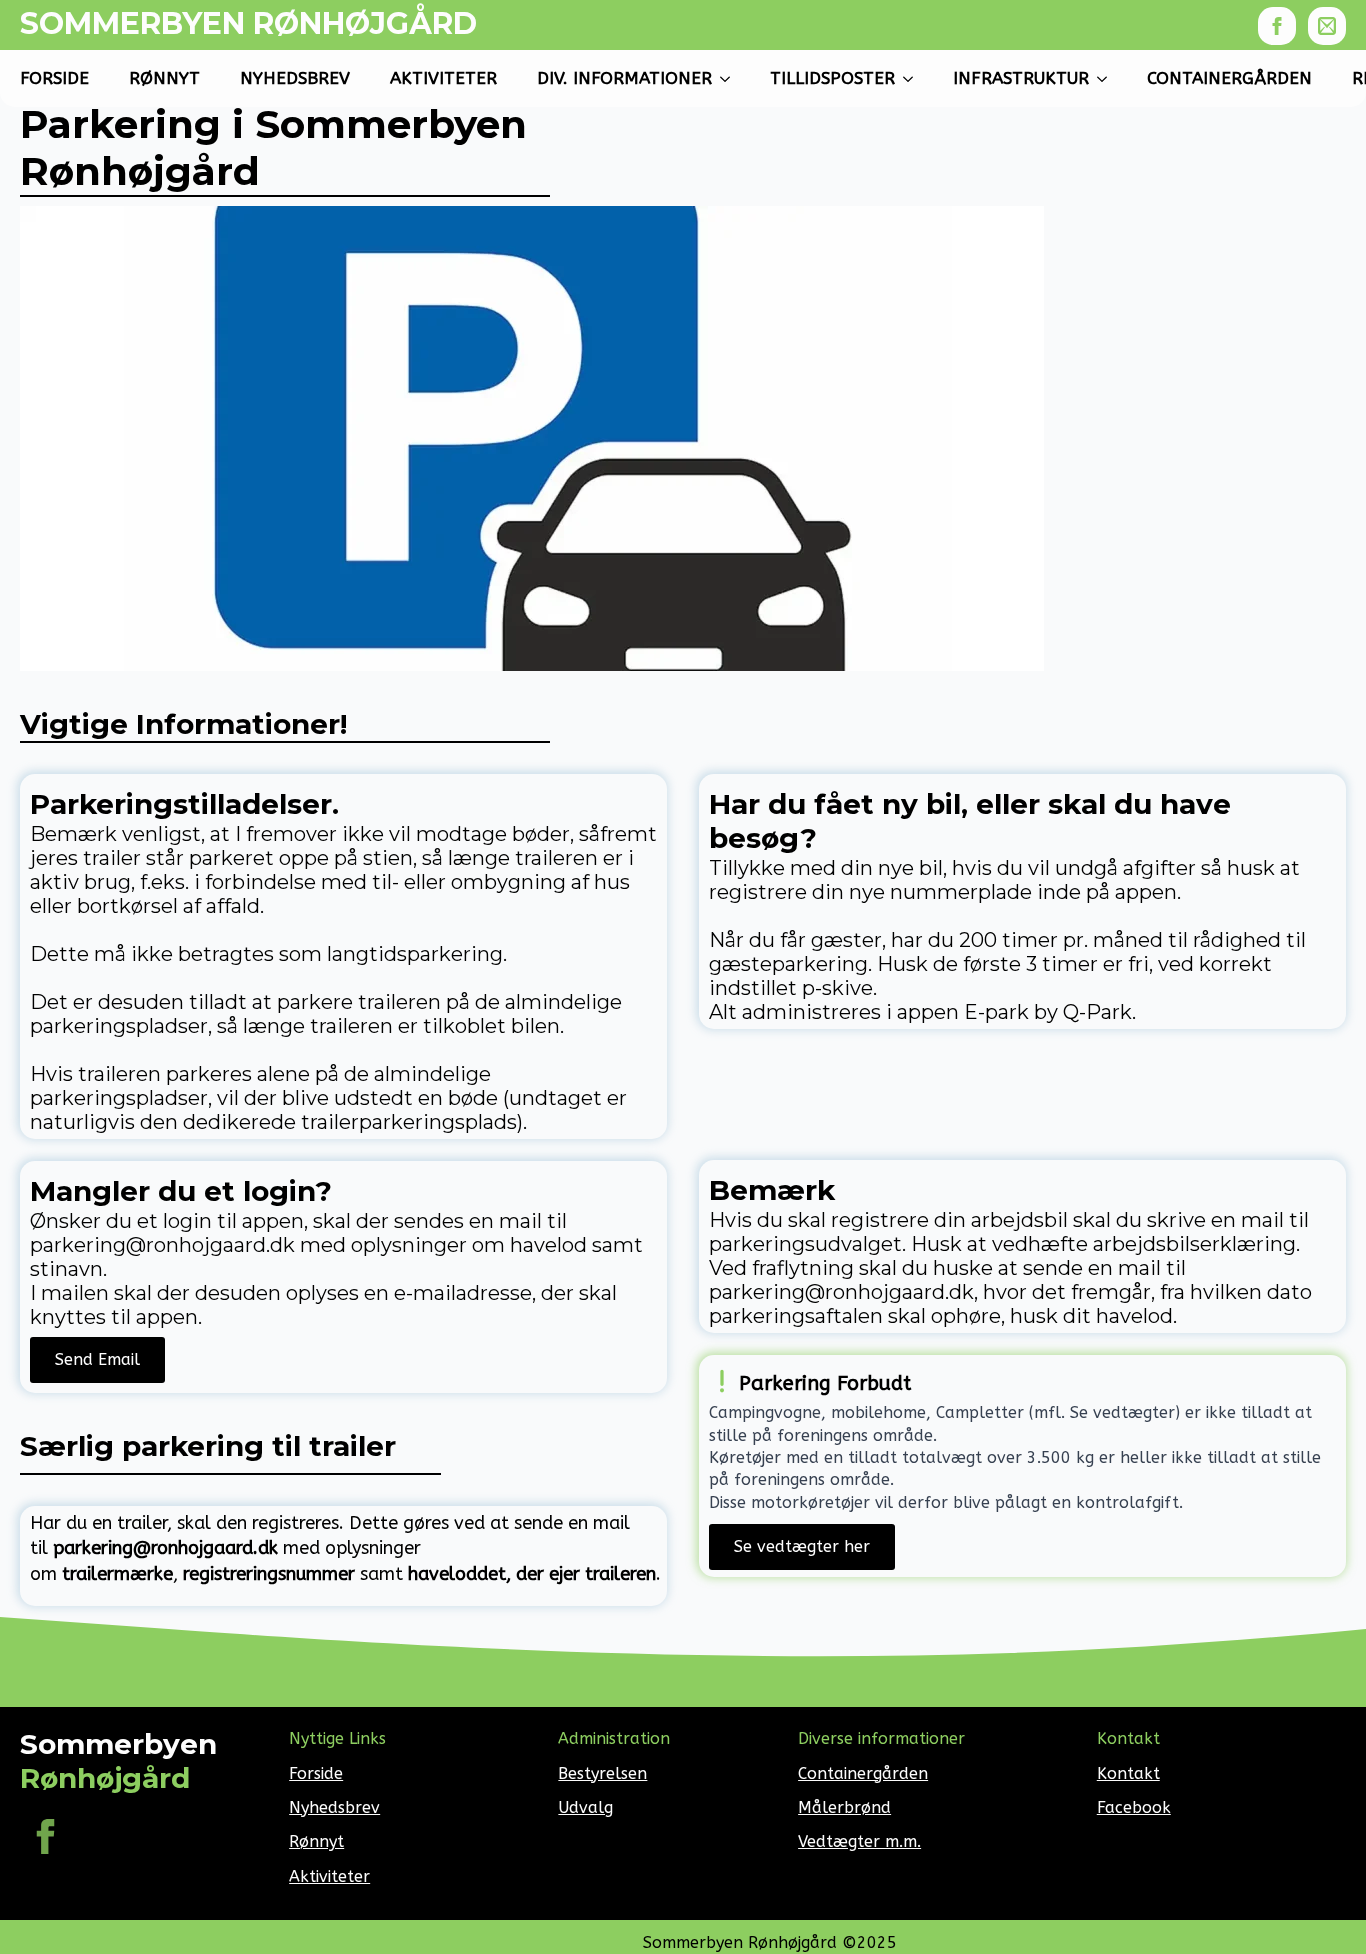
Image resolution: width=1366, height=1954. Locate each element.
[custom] (1327, 26)
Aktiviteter (329, 1876)
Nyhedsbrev (295, 78)
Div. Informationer (624, 78)
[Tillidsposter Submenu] (914, 78)
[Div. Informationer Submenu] (731, 78)
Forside (54, 78)
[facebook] (1277, 26)
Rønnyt (164, 78)
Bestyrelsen (602, 1773)
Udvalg (585, 1807)
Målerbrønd (844, 1807)
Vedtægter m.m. (859, 1841)
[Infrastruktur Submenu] (1108, 78)
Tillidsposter (832, 78)
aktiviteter (443, 78)
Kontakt (1128, 1773)
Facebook (1134, 1807)
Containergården (1229, 78)
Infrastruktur (1021, 78)
